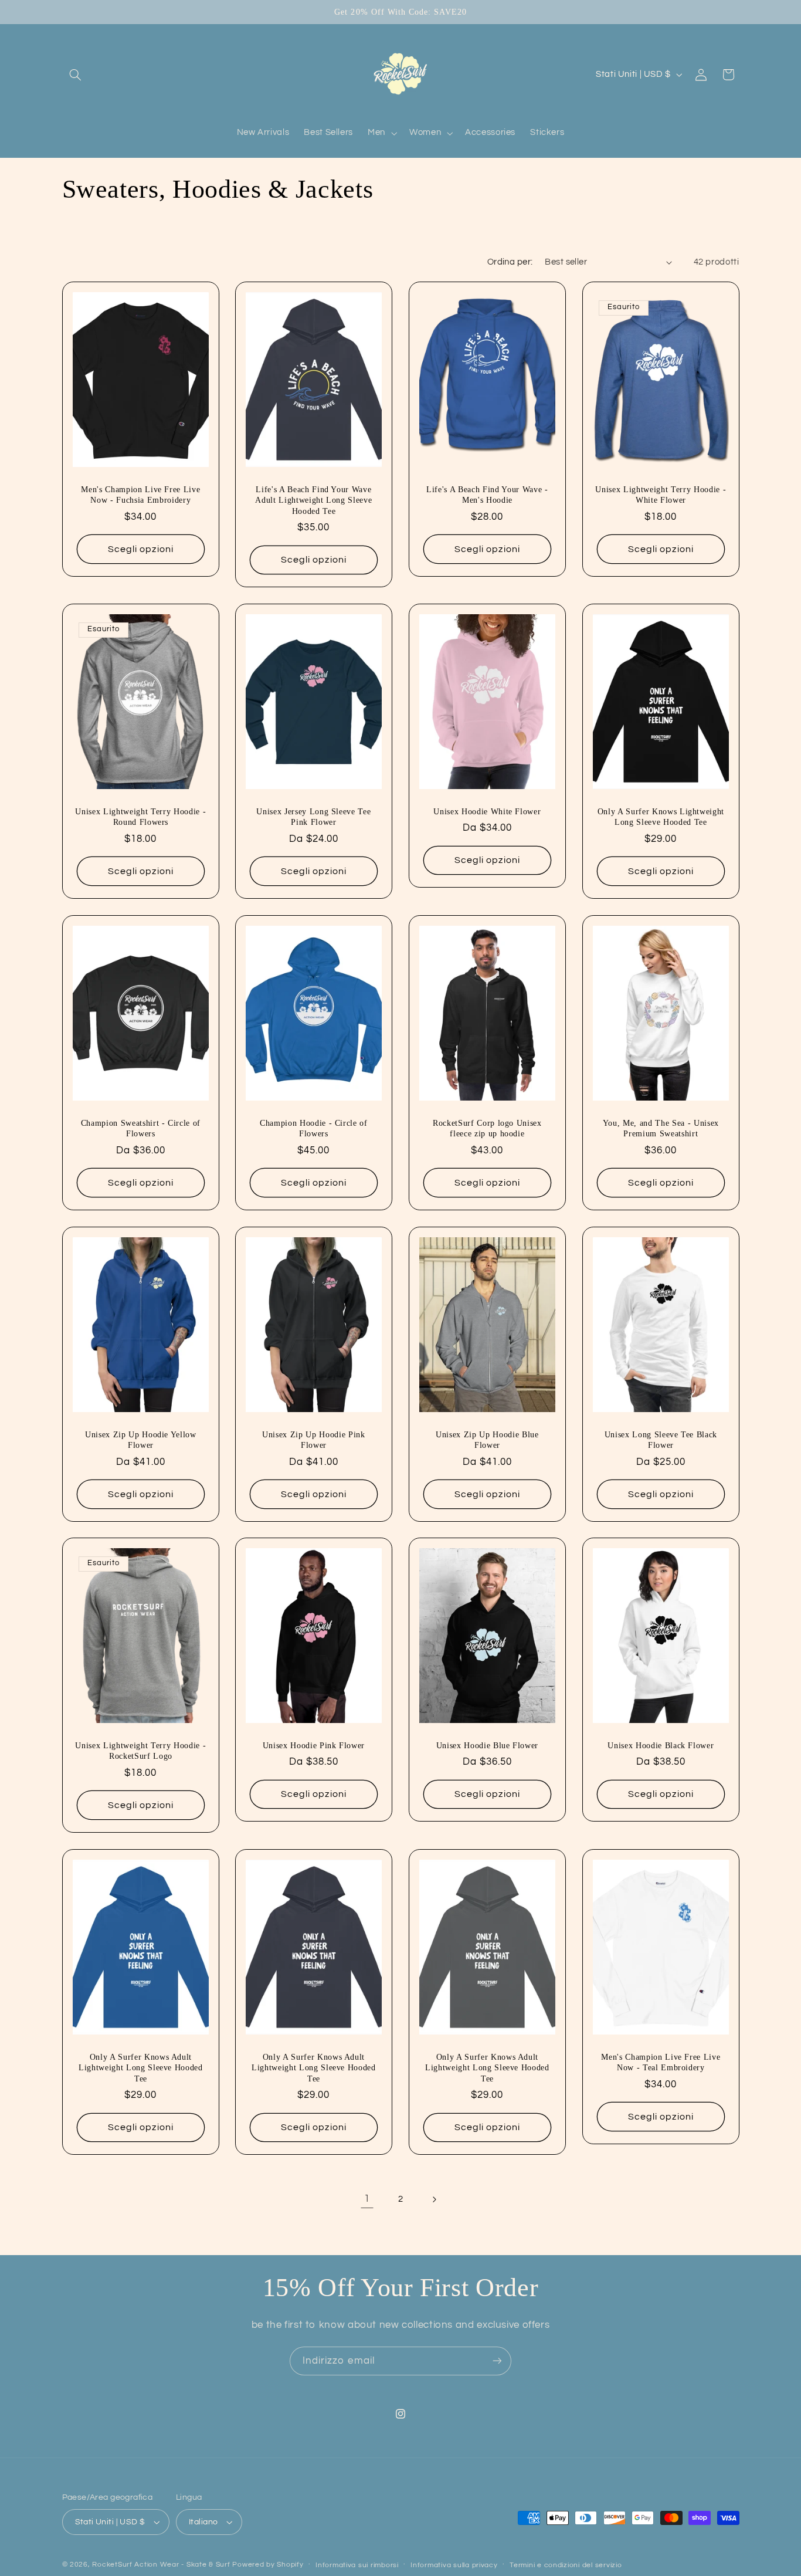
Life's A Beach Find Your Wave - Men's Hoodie (487, 495)
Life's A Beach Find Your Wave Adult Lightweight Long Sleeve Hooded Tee (314, 500)
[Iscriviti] (497, 2361)
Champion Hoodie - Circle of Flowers (314, 1128)
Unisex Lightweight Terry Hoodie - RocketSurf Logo (140, 1751)
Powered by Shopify (268, 2565)
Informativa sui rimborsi (357, 2565)
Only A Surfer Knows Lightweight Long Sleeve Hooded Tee (660, 817)
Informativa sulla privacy (454, 2565)
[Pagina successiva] (434, 2199)
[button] (76, 75)
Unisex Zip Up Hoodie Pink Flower (314, 1439)
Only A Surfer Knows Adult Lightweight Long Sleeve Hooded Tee (140, 2068)
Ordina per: (510, 262)
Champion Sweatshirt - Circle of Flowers (140, 1128)
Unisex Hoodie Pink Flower (314, 1745)
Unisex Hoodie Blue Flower (488, 1745)
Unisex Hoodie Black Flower (661, 1745)
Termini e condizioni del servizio (566, 2565)
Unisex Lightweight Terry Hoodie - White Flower (661, 495)
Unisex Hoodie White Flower (487, 811)
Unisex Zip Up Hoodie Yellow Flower (140, 1439)
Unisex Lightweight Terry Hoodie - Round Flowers (140, 817)
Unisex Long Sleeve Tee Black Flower (660, 1439)
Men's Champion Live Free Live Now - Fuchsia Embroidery (140, 495)
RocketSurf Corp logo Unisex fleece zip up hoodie (487, 1128)
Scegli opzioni (141, 549)
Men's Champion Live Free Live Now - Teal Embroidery (661, 2062)
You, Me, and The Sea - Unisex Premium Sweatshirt (661, 1128)
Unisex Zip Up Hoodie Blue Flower (487, 1439)
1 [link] (367, 2199)
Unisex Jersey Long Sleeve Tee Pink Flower (314, 817)
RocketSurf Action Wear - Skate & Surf (161, 2565)
